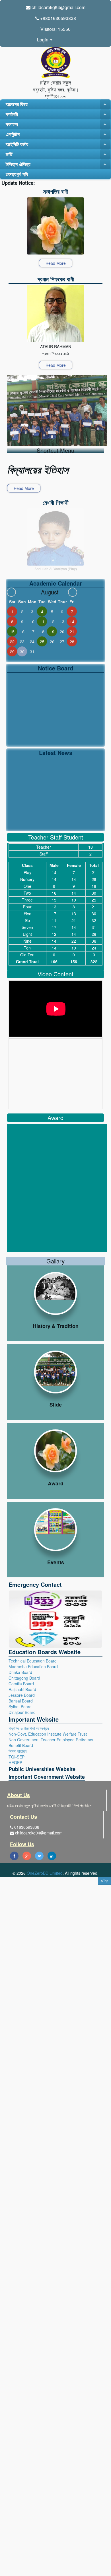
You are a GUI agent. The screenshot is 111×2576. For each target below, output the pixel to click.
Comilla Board (21, 1684)
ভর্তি (56, 154)
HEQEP (15, 1762)
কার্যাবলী (56, 114)
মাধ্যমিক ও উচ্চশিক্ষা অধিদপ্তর (29, 1728)
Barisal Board (21, 1701)
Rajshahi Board (22, 1689)
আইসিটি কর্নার (56, 144)
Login (43, 40)
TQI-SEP (17, 1757)
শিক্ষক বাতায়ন (18, 1751)
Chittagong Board (24, 1678)
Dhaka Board (20, 1672)
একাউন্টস (56, 134)
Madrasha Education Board (33, 1666)
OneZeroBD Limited (45, 1873)
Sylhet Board (20, 1706)
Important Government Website (47, 1777)
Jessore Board (22, 1695)
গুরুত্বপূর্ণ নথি (17, 174)
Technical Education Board (33, 1661)
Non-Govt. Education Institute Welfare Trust (48, 1734)
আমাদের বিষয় (56, 104)
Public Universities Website (42, 1769)
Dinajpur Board (22, 1712)
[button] (104, 1881)
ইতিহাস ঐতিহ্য (56, 164)
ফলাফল (56, 124)
